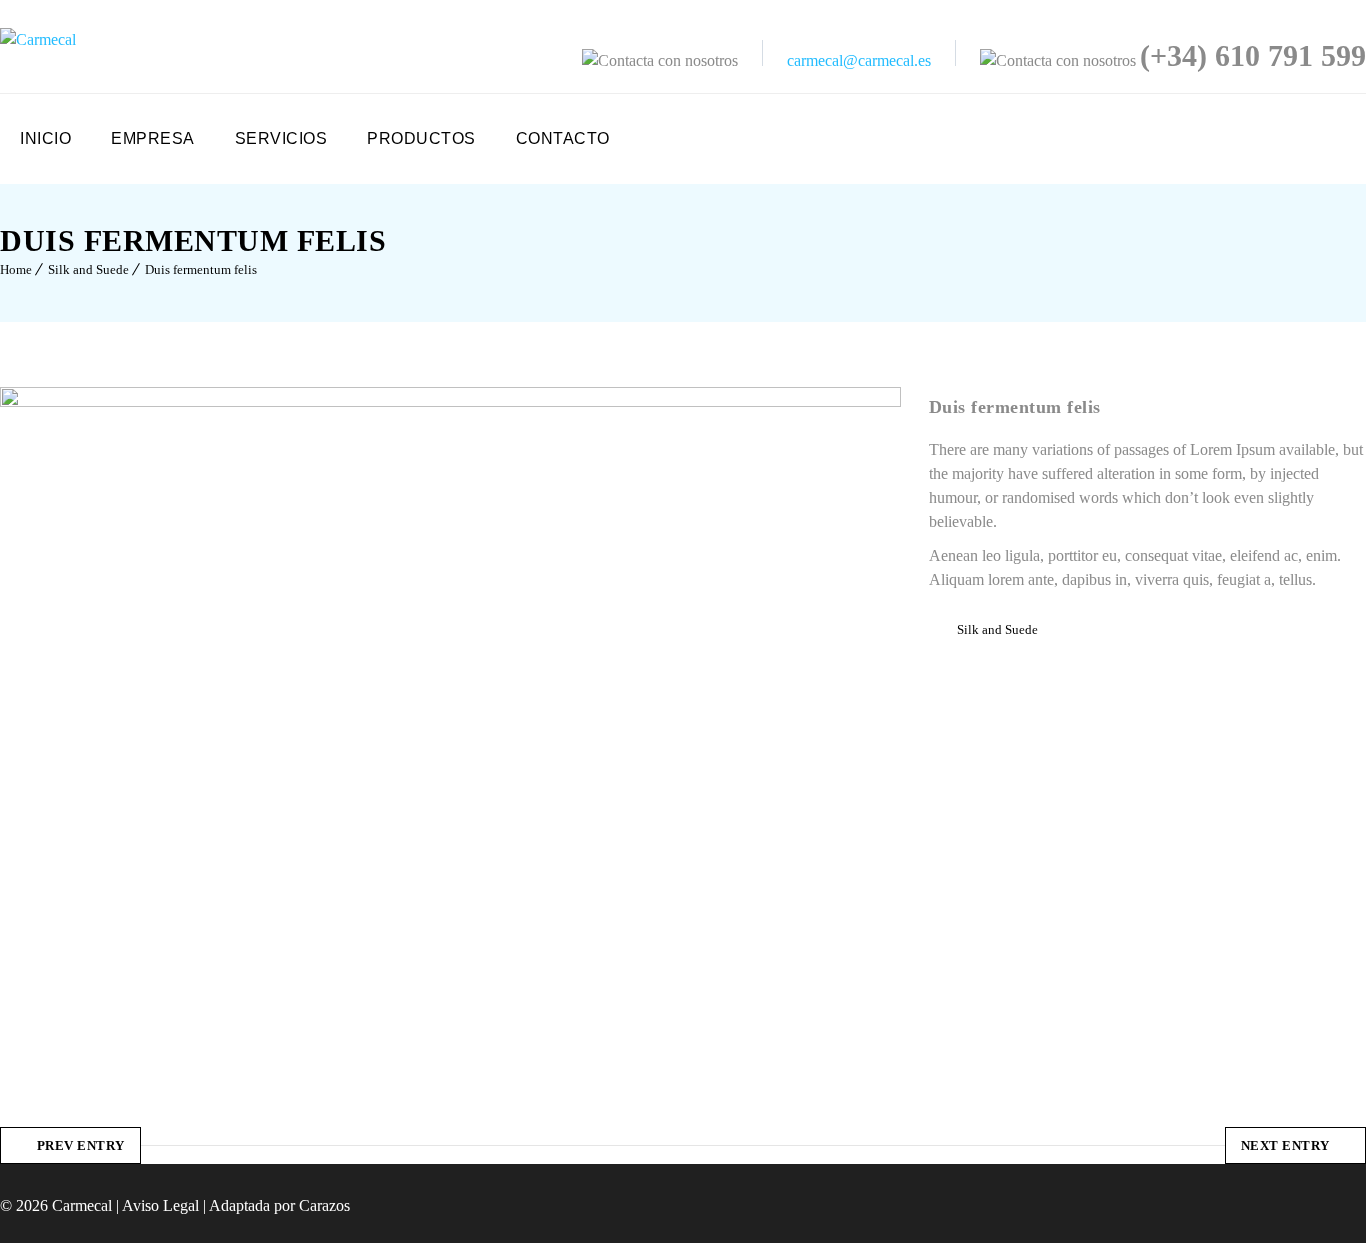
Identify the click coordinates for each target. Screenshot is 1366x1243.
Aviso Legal (160, 1205)
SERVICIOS (281, 138)
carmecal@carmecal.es (859, 60)
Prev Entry (81, 1145)
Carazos (324, 1205)
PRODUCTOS (421, 138)
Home (16, 269)
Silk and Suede (88, 269)
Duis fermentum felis (201, 269)
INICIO (45, 138)
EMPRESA (153, 138)
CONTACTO (563, 138)
